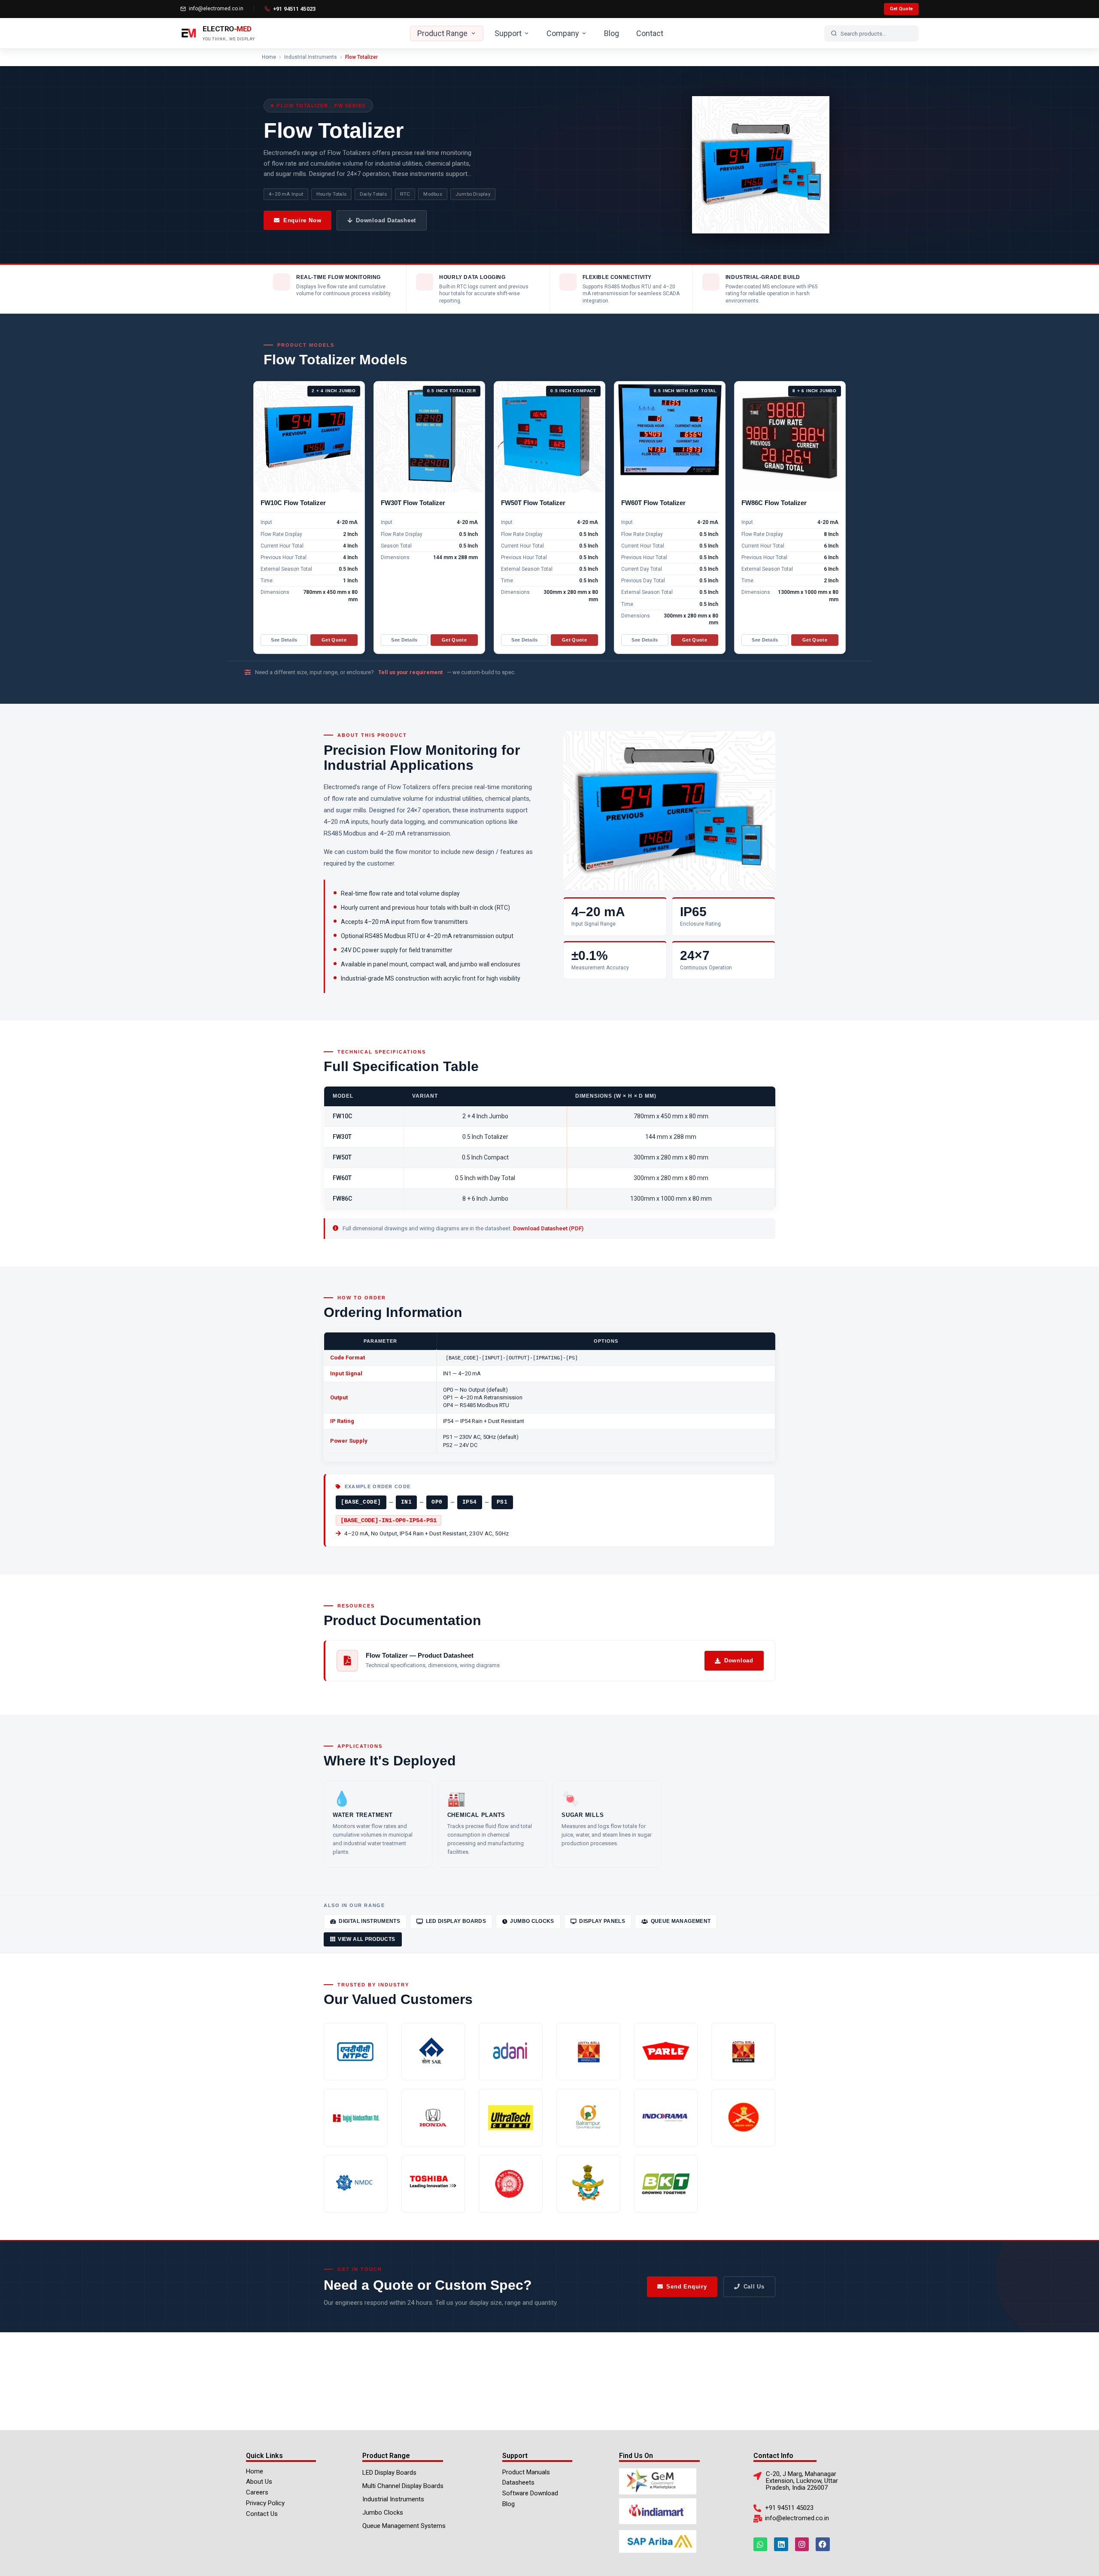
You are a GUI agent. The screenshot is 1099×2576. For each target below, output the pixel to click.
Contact (650, 33)
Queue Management (681, 1921)
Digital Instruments (369, 1921)
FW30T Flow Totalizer (413, 503)
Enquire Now (302, 220)
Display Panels (602, 1921)
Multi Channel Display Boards (403, 2486)
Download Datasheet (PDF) (548, 1228)
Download (739, 1660)
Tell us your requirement (410, 672)
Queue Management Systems (404, 2526)
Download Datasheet (386, 220)
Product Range (442, 33)
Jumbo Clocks (532, 1921)
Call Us (754, 2287)
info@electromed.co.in (216, 9)
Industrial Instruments (311, 57)
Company (563, 33)
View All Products (366, 1939)
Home (269, 57)
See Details (284, 640)
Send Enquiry (686, 2287)
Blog (612, 33)
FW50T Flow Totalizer (533, 503)
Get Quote (901, 9)
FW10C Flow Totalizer (293, 503)
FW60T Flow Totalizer (653, 503)
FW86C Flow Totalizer (774, 503)
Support (508, 33)
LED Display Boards (456, 1921)
